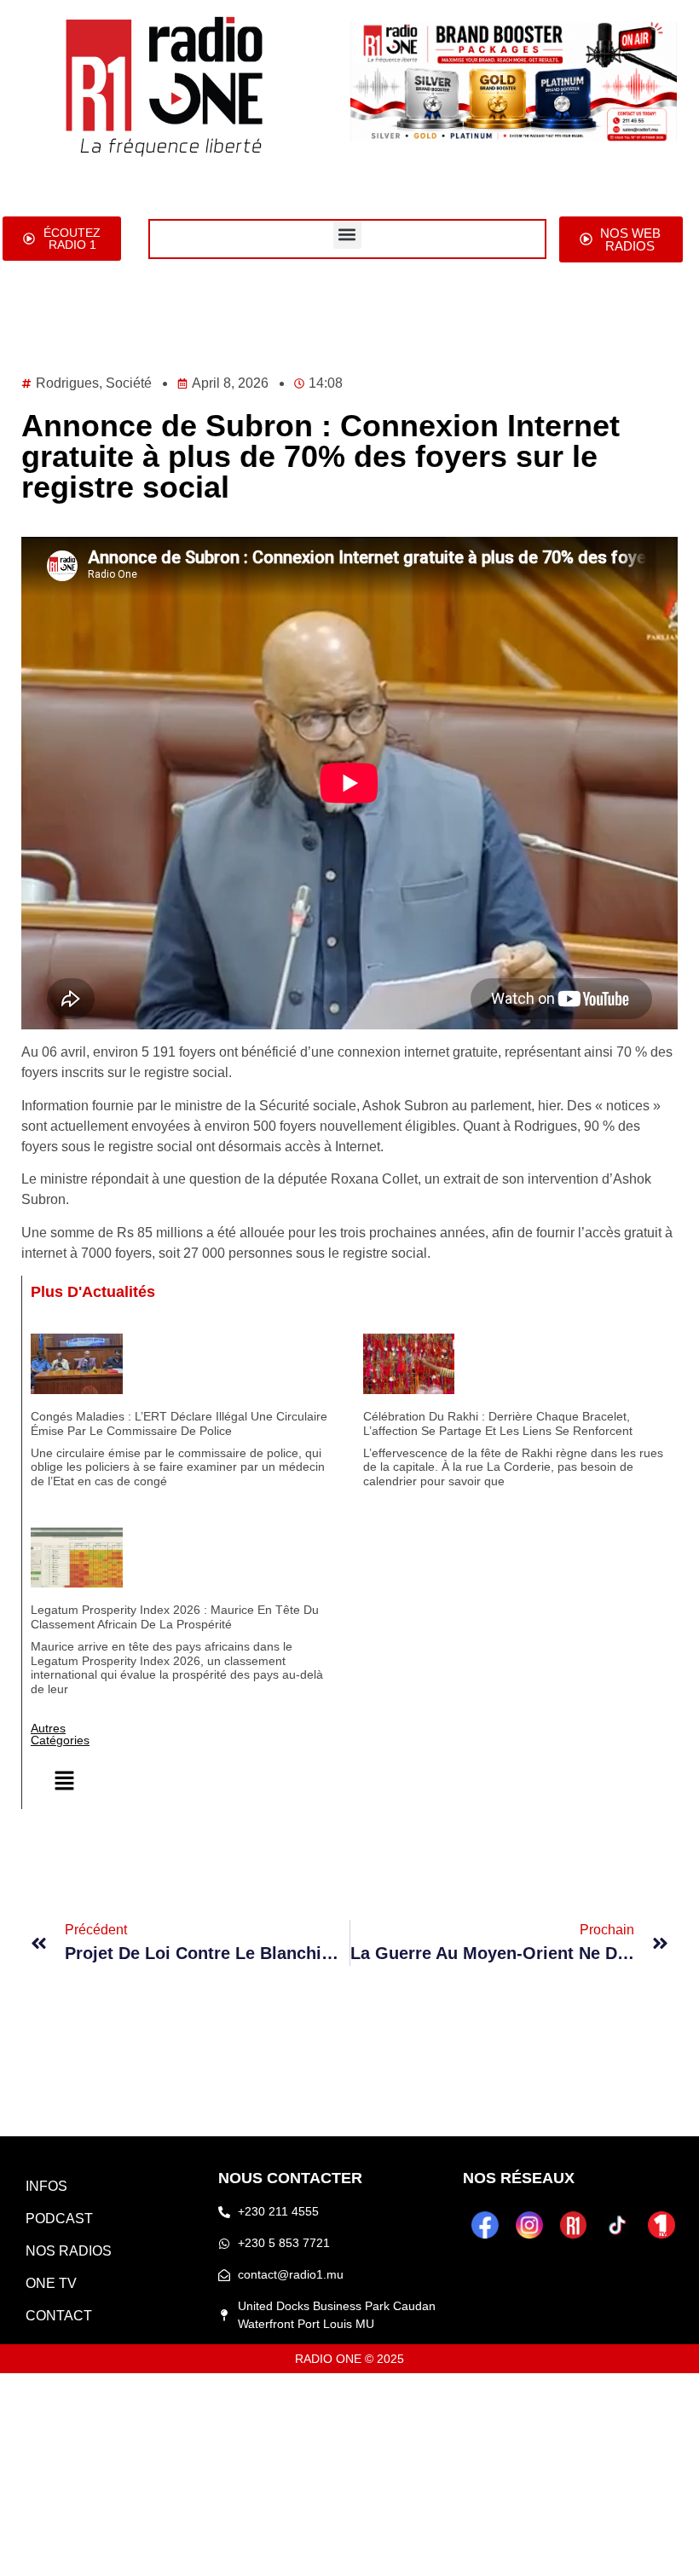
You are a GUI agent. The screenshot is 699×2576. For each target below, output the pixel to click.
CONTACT (59, 2316)
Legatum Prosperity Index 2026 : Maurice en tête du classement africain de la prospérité (175, 1617)
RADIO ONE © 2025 (349, 2359)
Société (129, 383)
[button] (347, 235)
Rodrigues (67, 383)
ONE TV (51, 2283)
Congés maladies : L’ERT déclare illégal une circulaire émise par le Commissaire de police (179, 1423)
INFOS (46, 2186)
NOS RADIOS (69, 2251)
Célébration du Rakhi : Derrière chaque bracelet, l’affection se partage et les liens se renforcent (498, 1423)
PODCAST (59, 2219)
